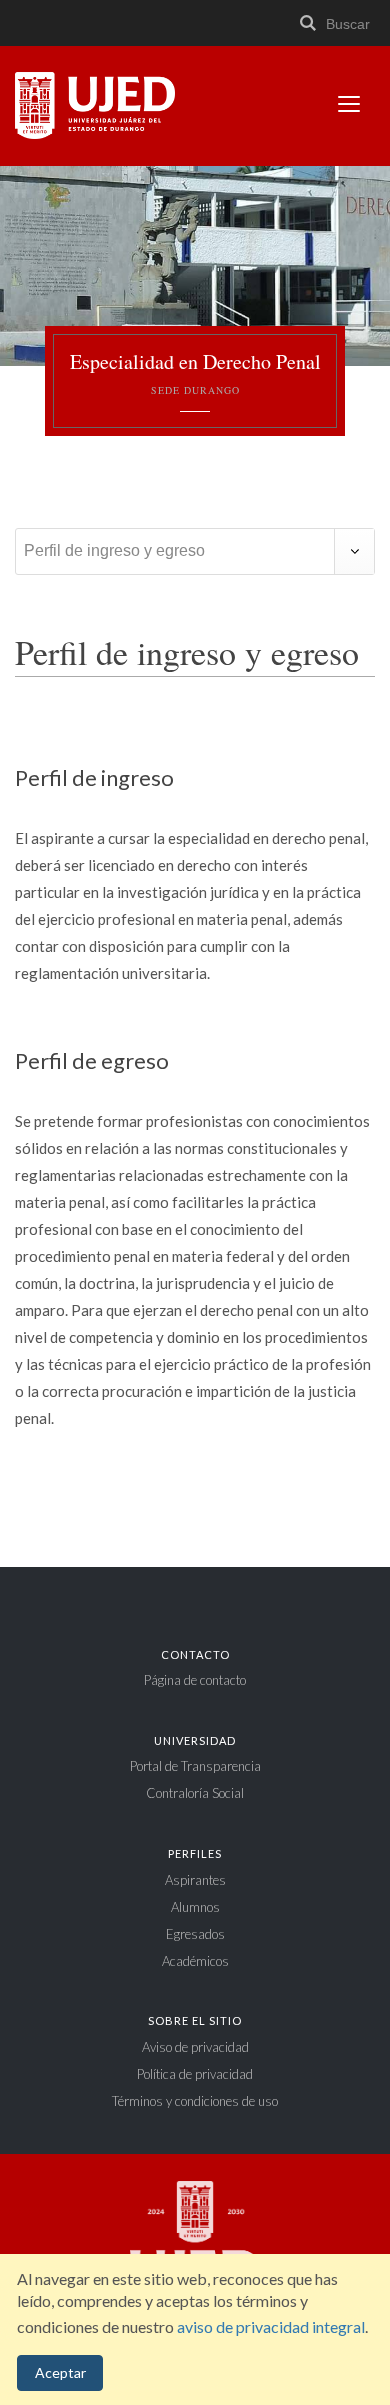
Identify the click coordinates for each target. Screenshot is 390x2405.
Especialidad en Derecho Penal (195, 373)
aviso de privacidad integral (271, 2326)
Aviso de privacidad (195, 2047)
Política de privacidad (195, 2074)
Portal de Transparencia (195, 1766)
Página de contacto (195, 1680)
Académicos (195, 1961)
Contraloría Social (195, 1793)
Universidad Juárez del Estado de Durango (95, 107)
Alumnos (195, 1907)
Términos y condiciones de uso (195, 2101)
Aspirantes (195, 1880)
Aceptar (60, 2372)
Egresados (195, 1934)
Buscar (346, 24)
